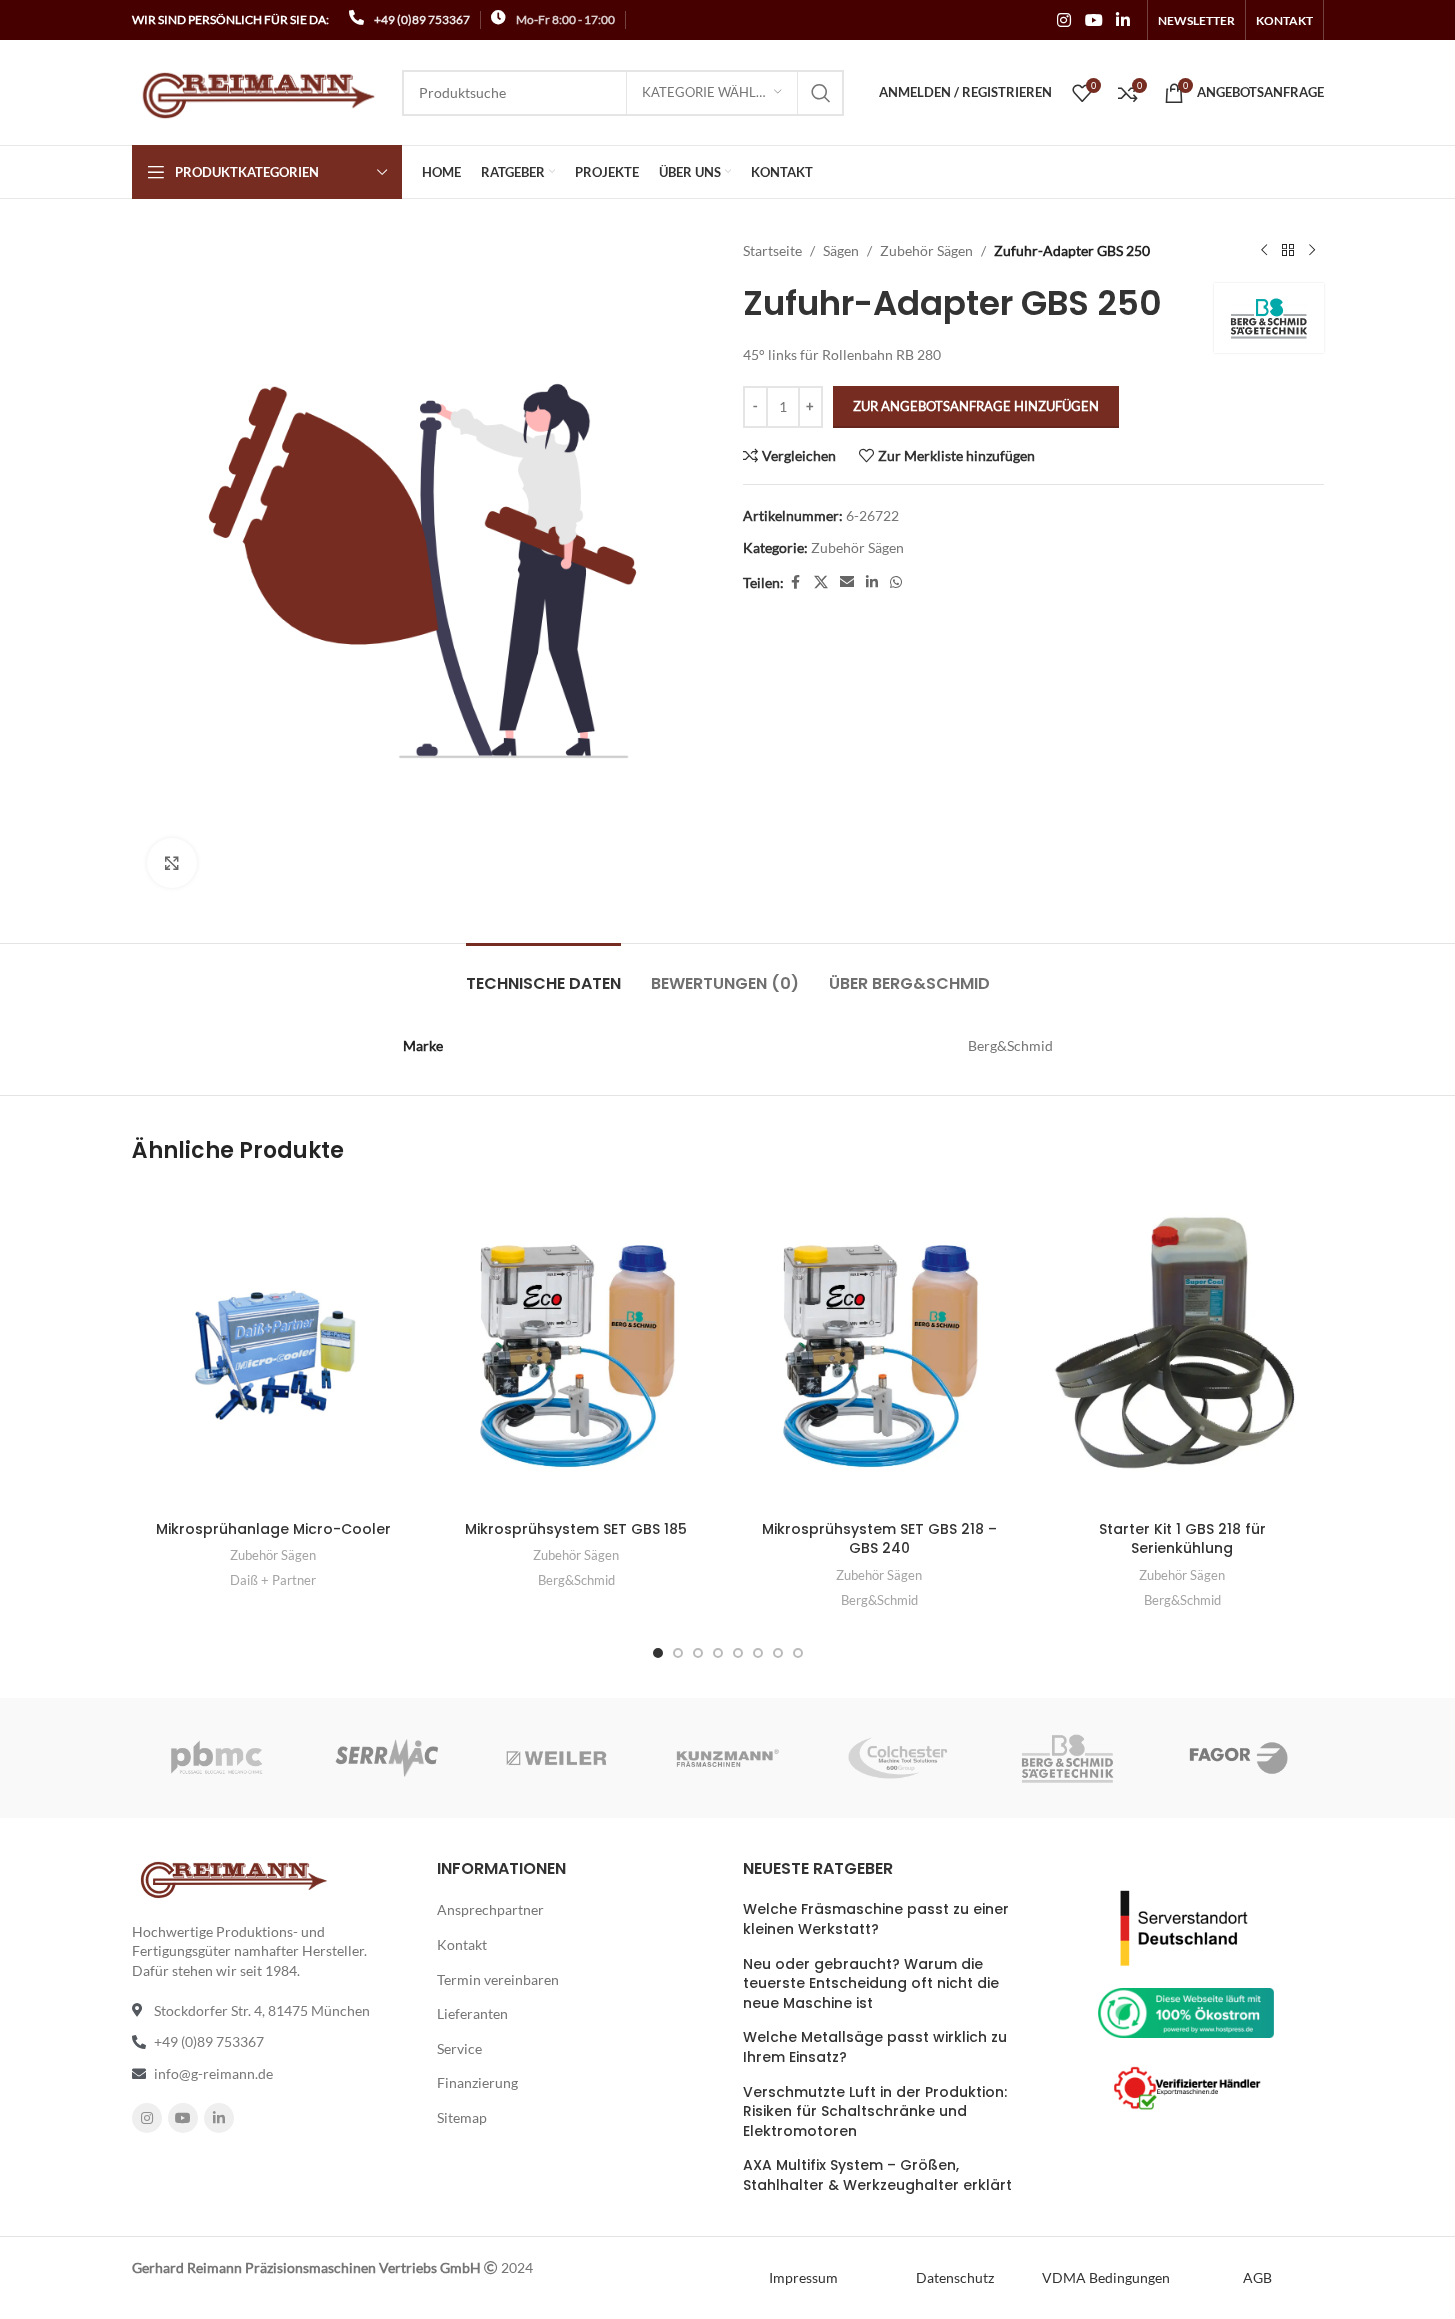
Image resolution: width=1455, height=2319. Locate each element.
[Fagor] (1238, 1758)
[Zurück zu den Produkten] (1288, 251)
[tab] (543, 973)
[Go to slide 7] (778, 1653)
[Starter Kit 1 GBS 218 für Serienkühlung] (1182, 1348)
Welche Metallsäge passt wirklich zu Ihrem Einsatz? (875, 2047)
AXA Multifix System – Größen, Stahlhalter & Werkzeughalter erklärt (877, 2175)
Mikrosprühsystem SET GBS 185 (576, 1529)
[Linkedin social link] (1122, 20)
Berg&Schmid (576, 1580)
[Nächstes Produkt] (1312, 251)
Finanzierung (477, 2082)
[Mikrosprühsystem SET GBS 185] (576, 1348)
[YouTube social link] (1093, 20)
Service (459, 2048)
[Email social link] (847, 582)
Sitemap (462, 2117)
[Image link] (1186, 1925)
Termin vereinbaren (498, 1979)
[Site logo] (257, 90)
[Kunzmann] (727, 1758)
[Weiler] (557, 1758)
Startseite (772, 250)
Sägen (841, 250)
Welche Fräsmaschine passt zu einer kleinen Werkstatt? (876, 1919)
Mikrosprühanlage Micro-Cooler (273, 1529)
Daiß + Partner (273, 1580)
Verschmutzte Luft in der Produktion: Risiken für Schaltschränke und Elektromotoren (875, 2112)
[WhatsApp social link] (896, 582)
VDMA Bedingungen (1106, 2277)
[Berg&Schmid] (1068, 1758)
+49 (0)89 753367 (422, 19)
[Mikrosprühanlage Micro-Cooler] (273, 1348)
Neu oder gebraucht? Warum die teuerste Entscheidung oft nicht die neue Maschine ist (871, 1984)
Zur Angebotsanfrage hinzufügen (976, 406)
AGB (1257, 2277)
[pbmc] (216, 1758)
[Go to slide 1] (658, 1653)
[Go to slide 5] (738, 1653)
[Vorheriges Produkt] (1264, 251)
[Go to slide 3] (698, 1653)
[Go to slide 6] (758, 1653)
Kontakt (462, 1944)
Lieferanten (472, 2013)
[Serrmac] (387, 1758)
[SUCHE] (821, 93)
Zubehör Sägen (926, 250)
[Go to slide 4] (718, 1653)
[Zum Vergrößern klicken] (172, 863)
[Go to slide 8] (798, 1653)
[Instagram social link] (1064, 20)
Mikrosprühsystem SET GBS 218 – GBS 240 (879, 1539)
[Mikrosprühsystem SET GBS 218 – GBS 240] (879, 1348)
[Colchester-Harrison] (898, 1758)
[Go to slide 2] (678, 1653)
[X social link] (821, 582)
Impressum (803, 2277)
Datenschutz (955, 2277)
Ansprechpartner (490, 1909)
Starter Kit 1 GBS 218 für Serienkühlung (1182, 1539)
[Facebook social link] (796, 582)
